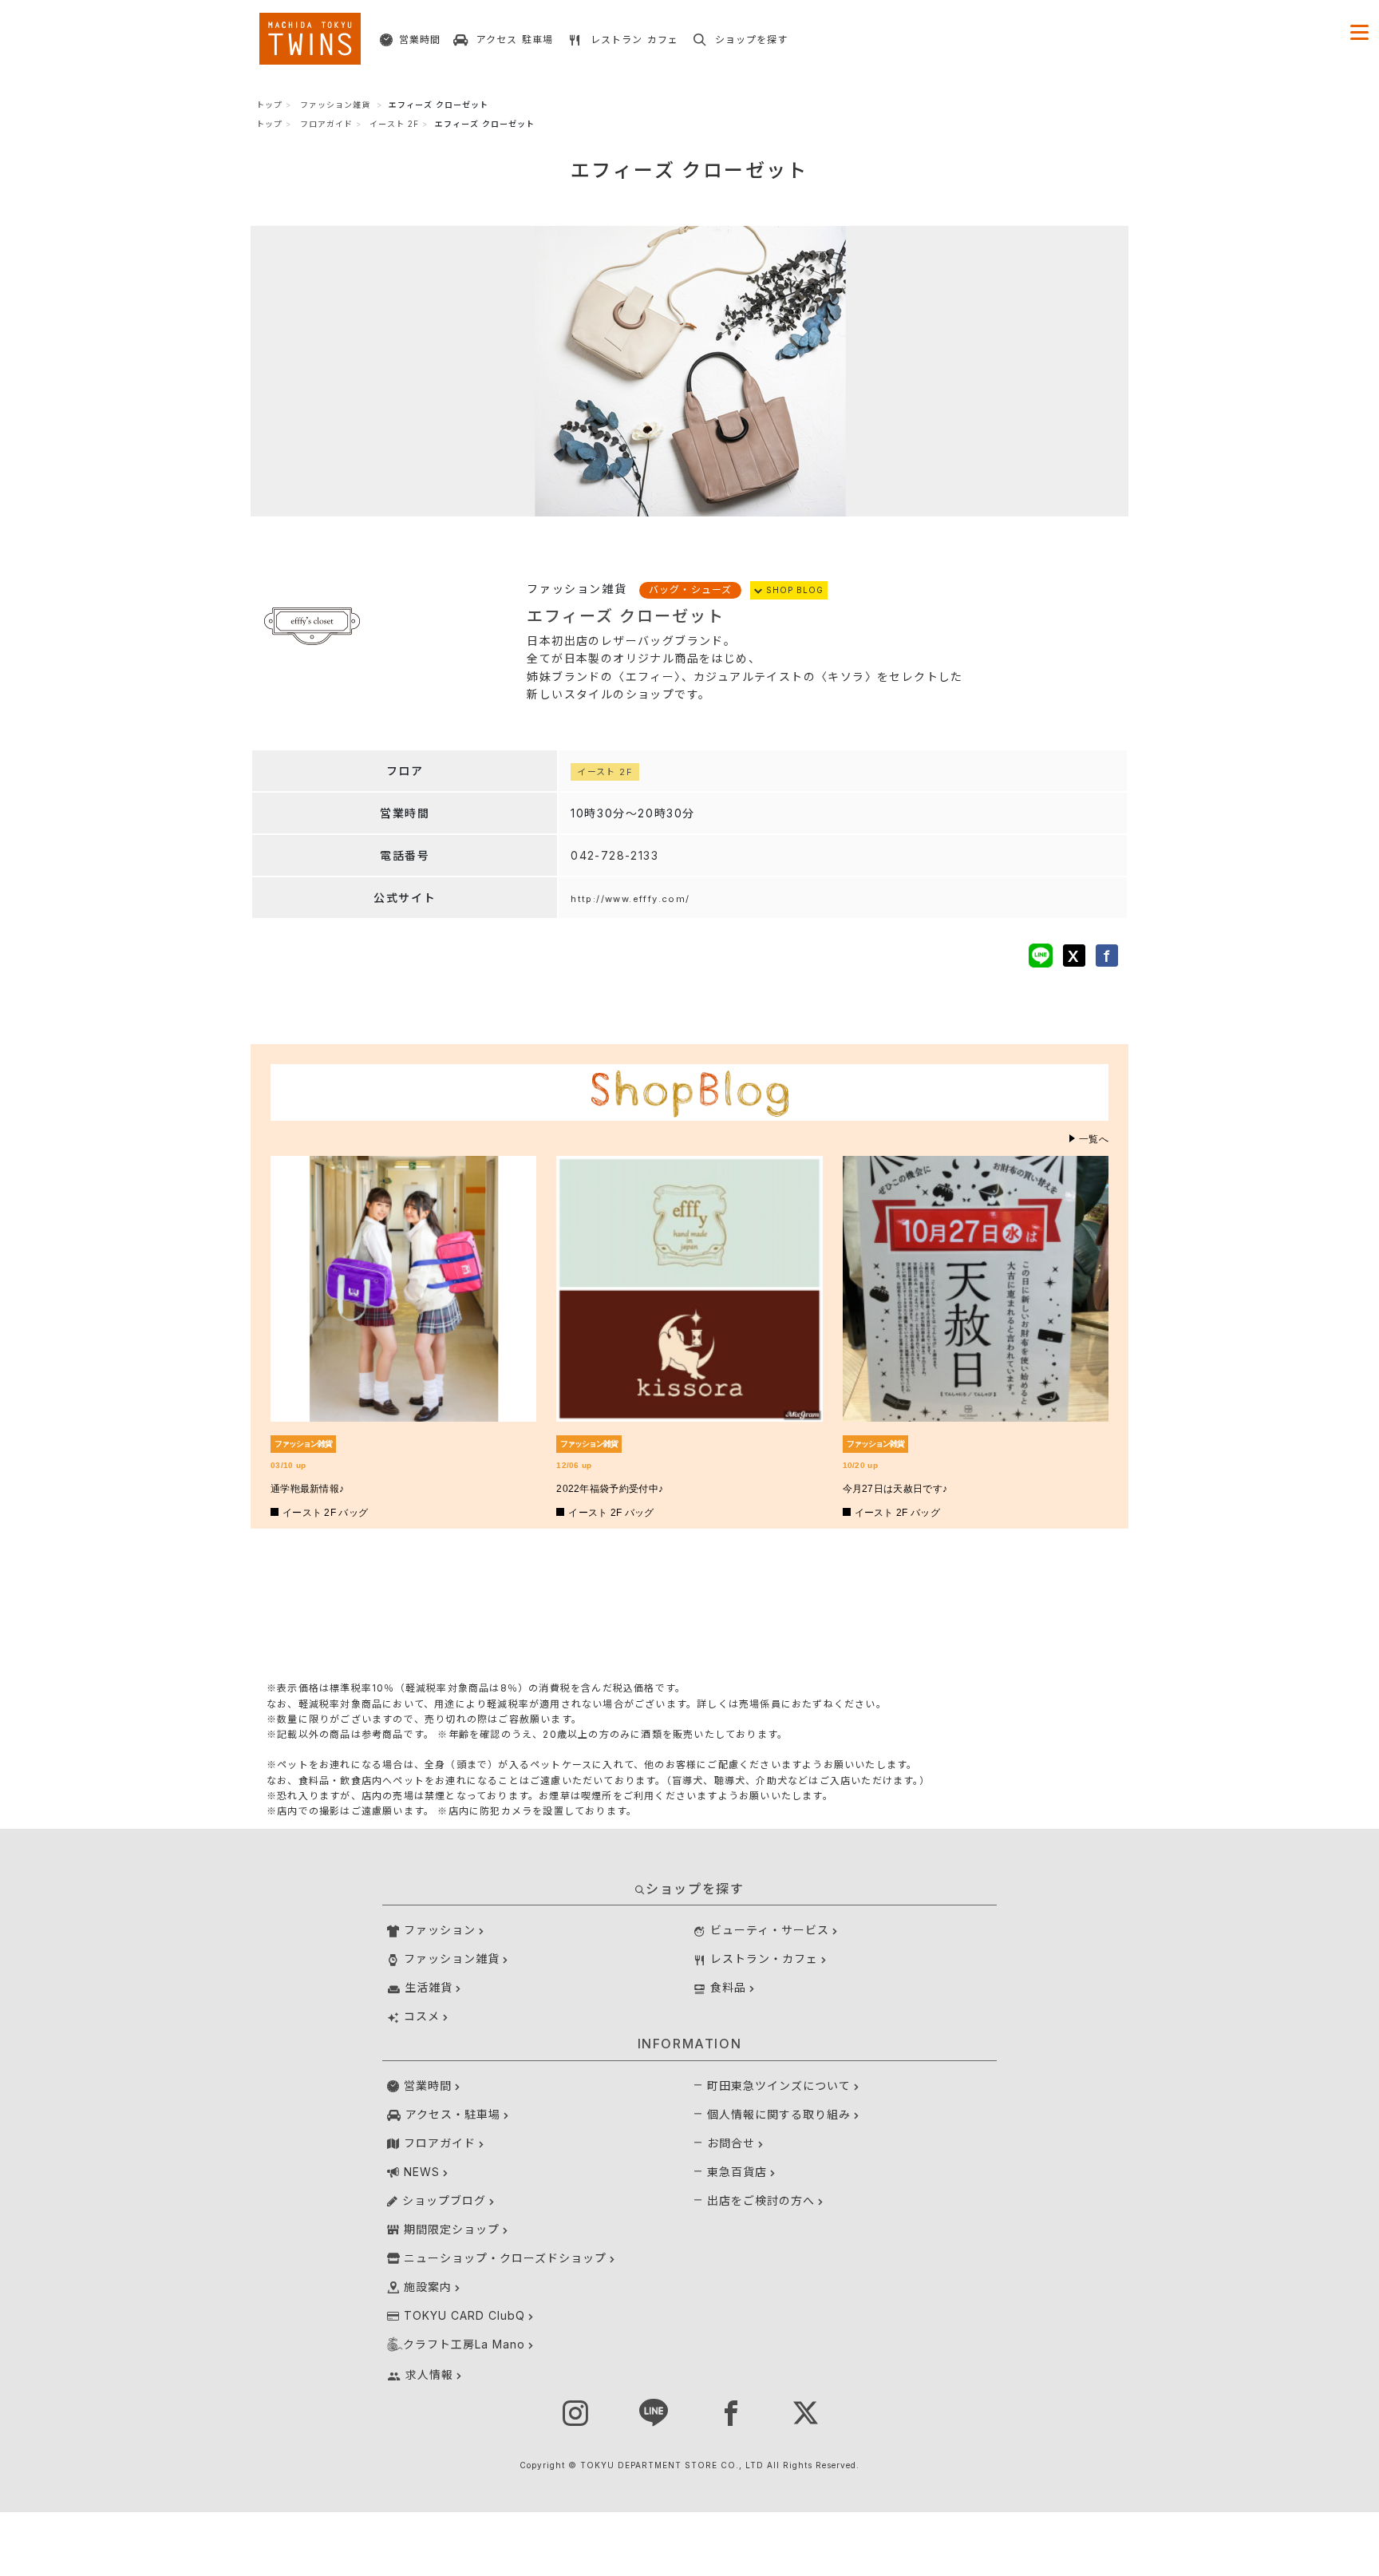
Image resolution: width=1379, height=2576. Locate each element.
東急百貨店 (737, 2172)
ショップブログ (444, 2200)
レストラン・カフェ (764, 1959)
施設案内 (428, 2287)
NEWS (422, 2172)
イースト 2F (394, 124)
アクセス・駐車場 (453, 2114)
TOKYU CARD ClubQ (464, 2315)
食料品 (728, 1987)
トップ (269, 105)
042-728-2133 (614, 855)
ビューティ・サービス (770, 1930)
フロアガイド (326, 124)
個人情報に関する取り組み (779, 2114)
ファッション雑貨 (335, 105)
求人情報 (429, 2374)
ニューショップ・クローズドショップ (505, 2258)
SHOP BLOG (793, 590)
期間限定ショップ (452, 2229)
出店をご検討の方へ (761, 2200)
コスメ (422, 2016)
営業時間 (428, 2085)
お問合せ (731, 2143)
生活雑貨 (429, 1987)
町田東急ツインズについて (779, 2085)
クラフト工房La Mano (464, 2344)
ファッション (440, 1930)
